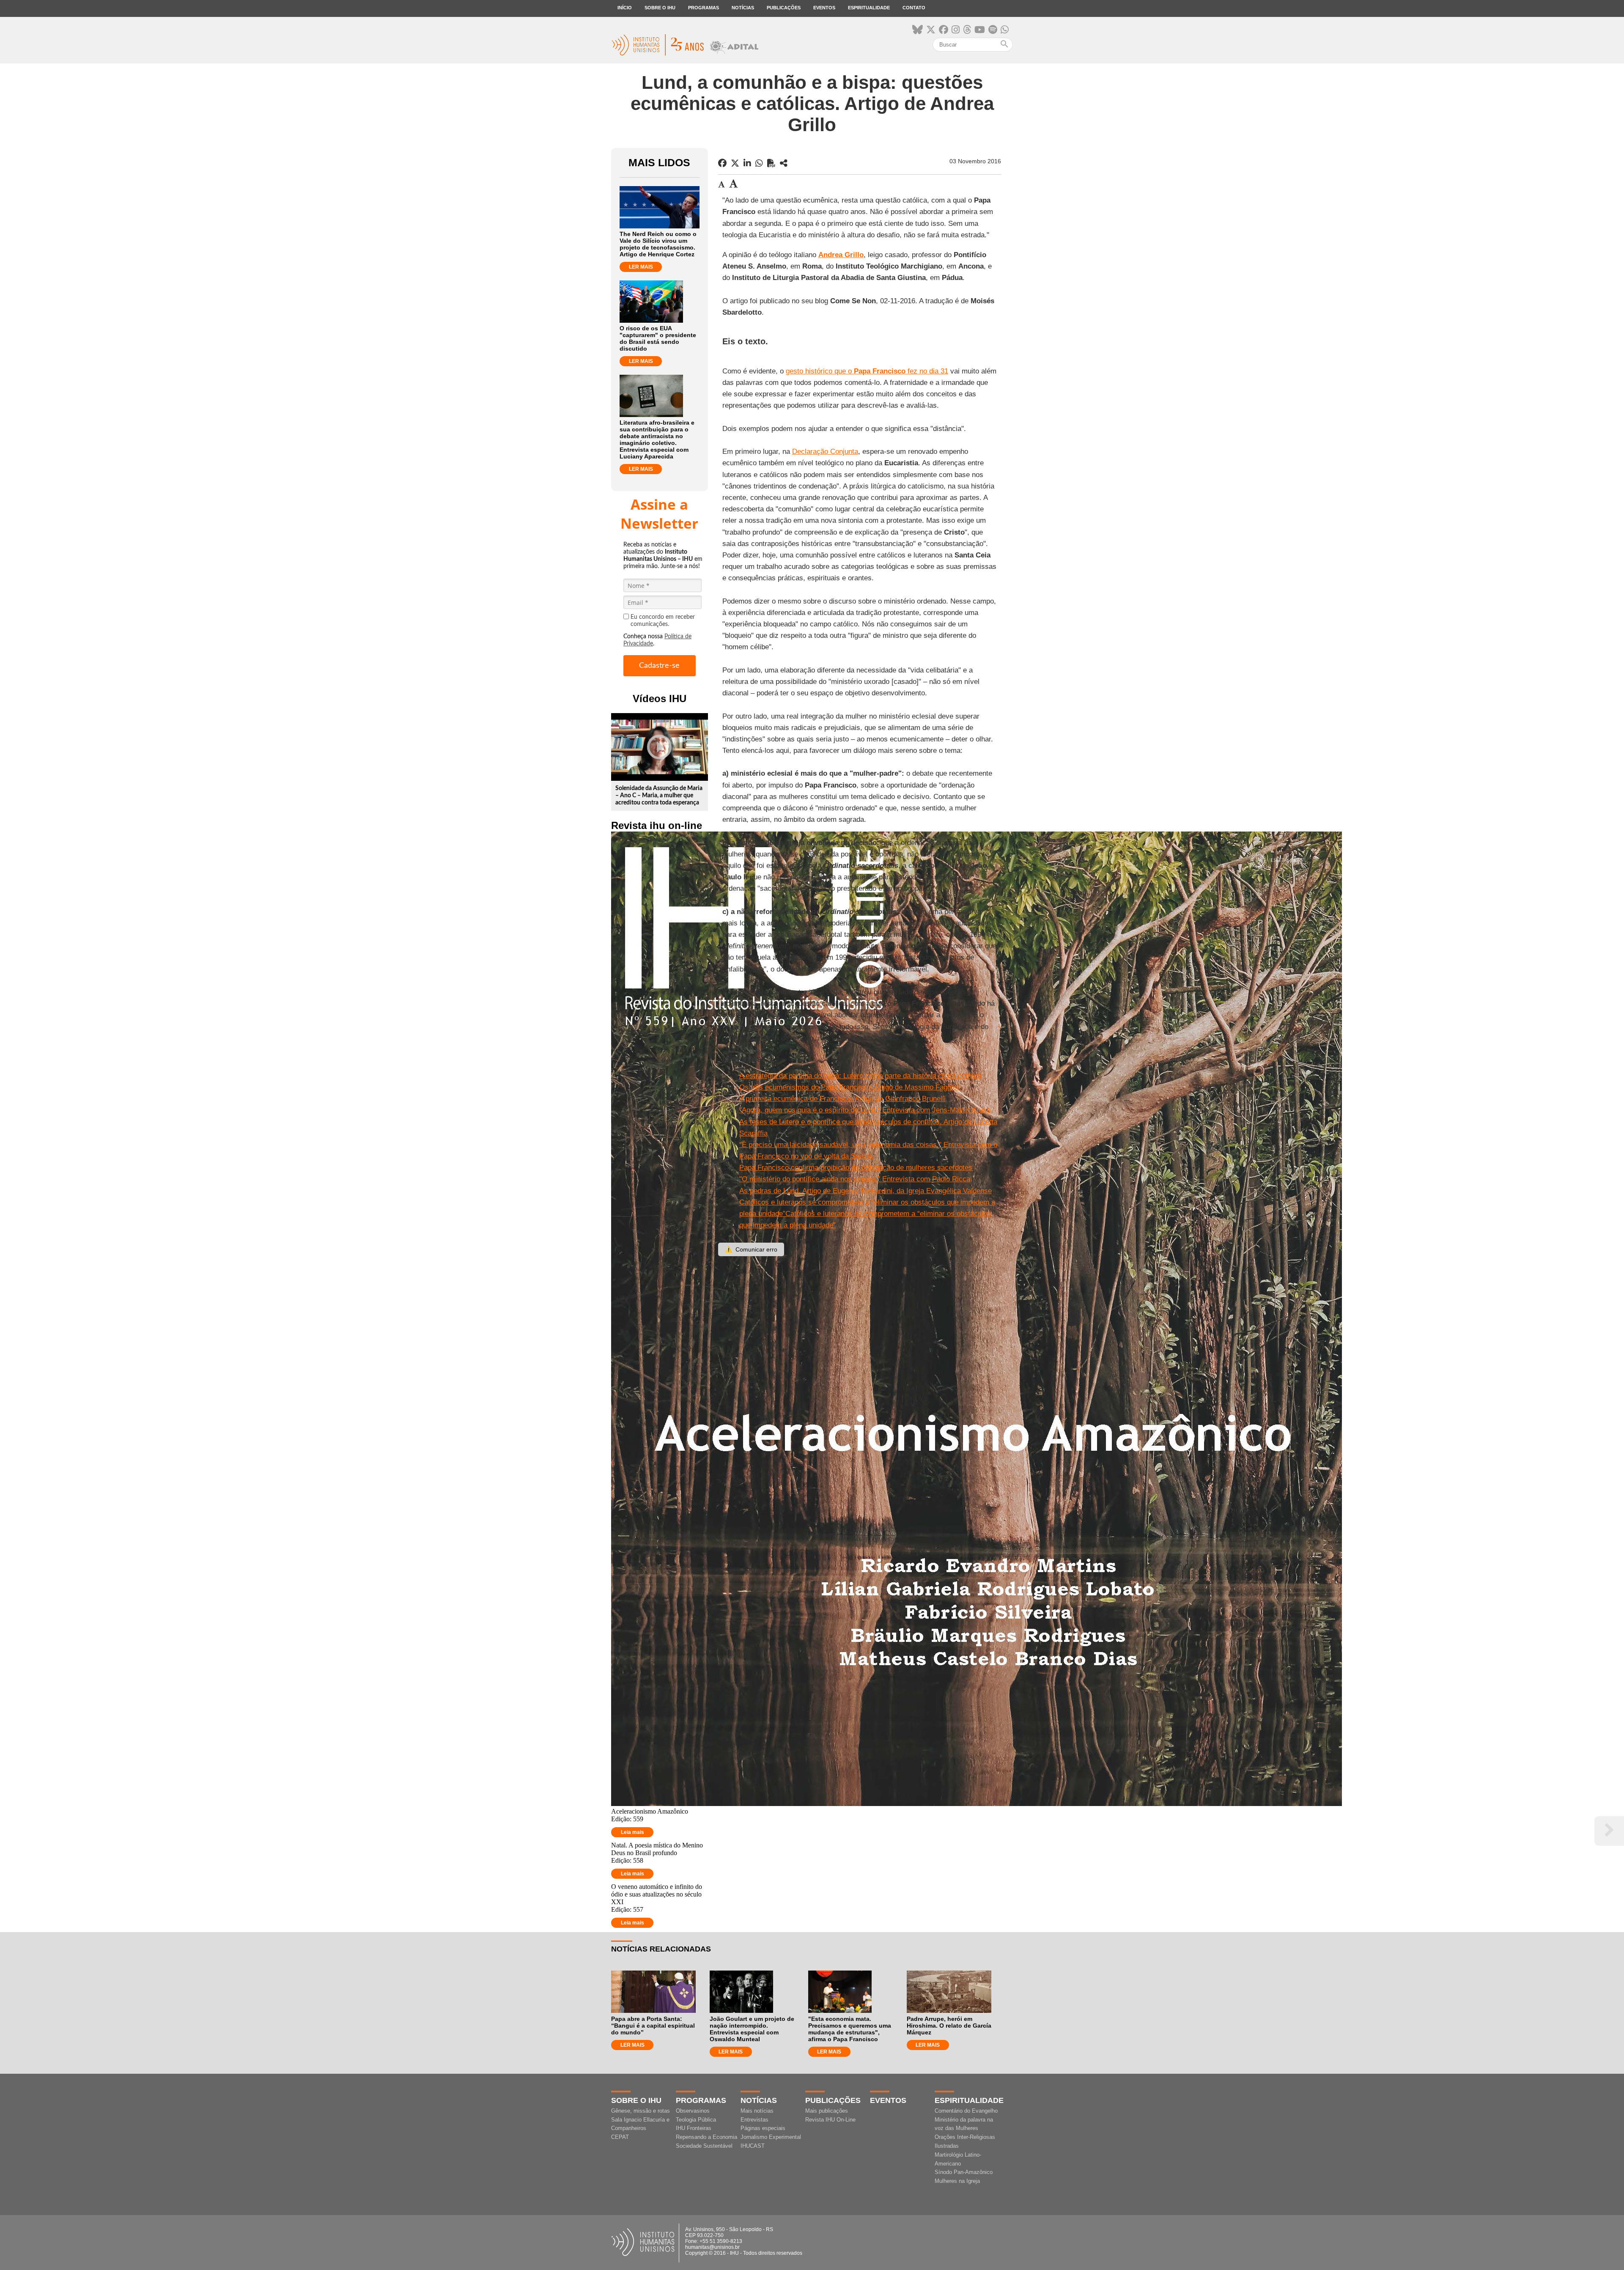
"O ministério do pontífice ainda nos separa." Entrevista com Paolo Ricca (855, 1179)
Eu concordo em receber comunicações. (663, 621)
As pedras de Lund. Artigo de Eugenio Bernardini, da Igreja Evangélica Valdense (865, 1191)
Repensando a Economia (706, 2137)
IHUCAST (753, 2146)
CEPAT (620, 2137)
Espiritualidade (869, 8)
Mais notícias (757, 2111)
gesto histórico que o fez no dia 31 (867, 371)
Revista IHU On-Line (830, 2120)
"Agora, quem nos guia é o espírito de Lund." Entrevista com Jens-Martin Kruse (865, 1110)
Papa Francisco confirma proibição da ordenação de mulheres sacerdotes (856, 1168)
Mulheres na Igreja (957, 2181)
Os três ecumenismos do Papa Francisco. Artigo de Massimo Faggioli (850, 1087)
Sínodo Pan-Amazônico (964, 2172)
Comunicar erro (751, 1249)
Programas (704, 8)
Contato (914, 8)
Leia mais (632, 1832)
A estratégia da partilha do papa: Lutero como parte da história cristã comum (860, 1076)
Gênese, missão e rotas (641, 2111)
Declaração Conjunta (825, 452)
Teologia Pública (696, 2120)
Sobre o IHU (660, 8)
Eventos (824, 8)
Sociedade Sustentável (704, 2146)
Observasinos (693, 2111)
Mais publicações (827, 2111)
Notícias (743, 8)
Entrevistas (754, 2120)
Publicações (784, 8)
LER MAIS (641, 267)
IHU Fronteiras (694, 2128)
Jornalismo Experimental (771, 2137)
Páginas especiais (763, 2128)
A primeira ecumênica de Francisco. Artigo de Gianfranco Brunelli (842, 1099)
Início (625, 8)
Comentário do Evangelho (966, 2111)
